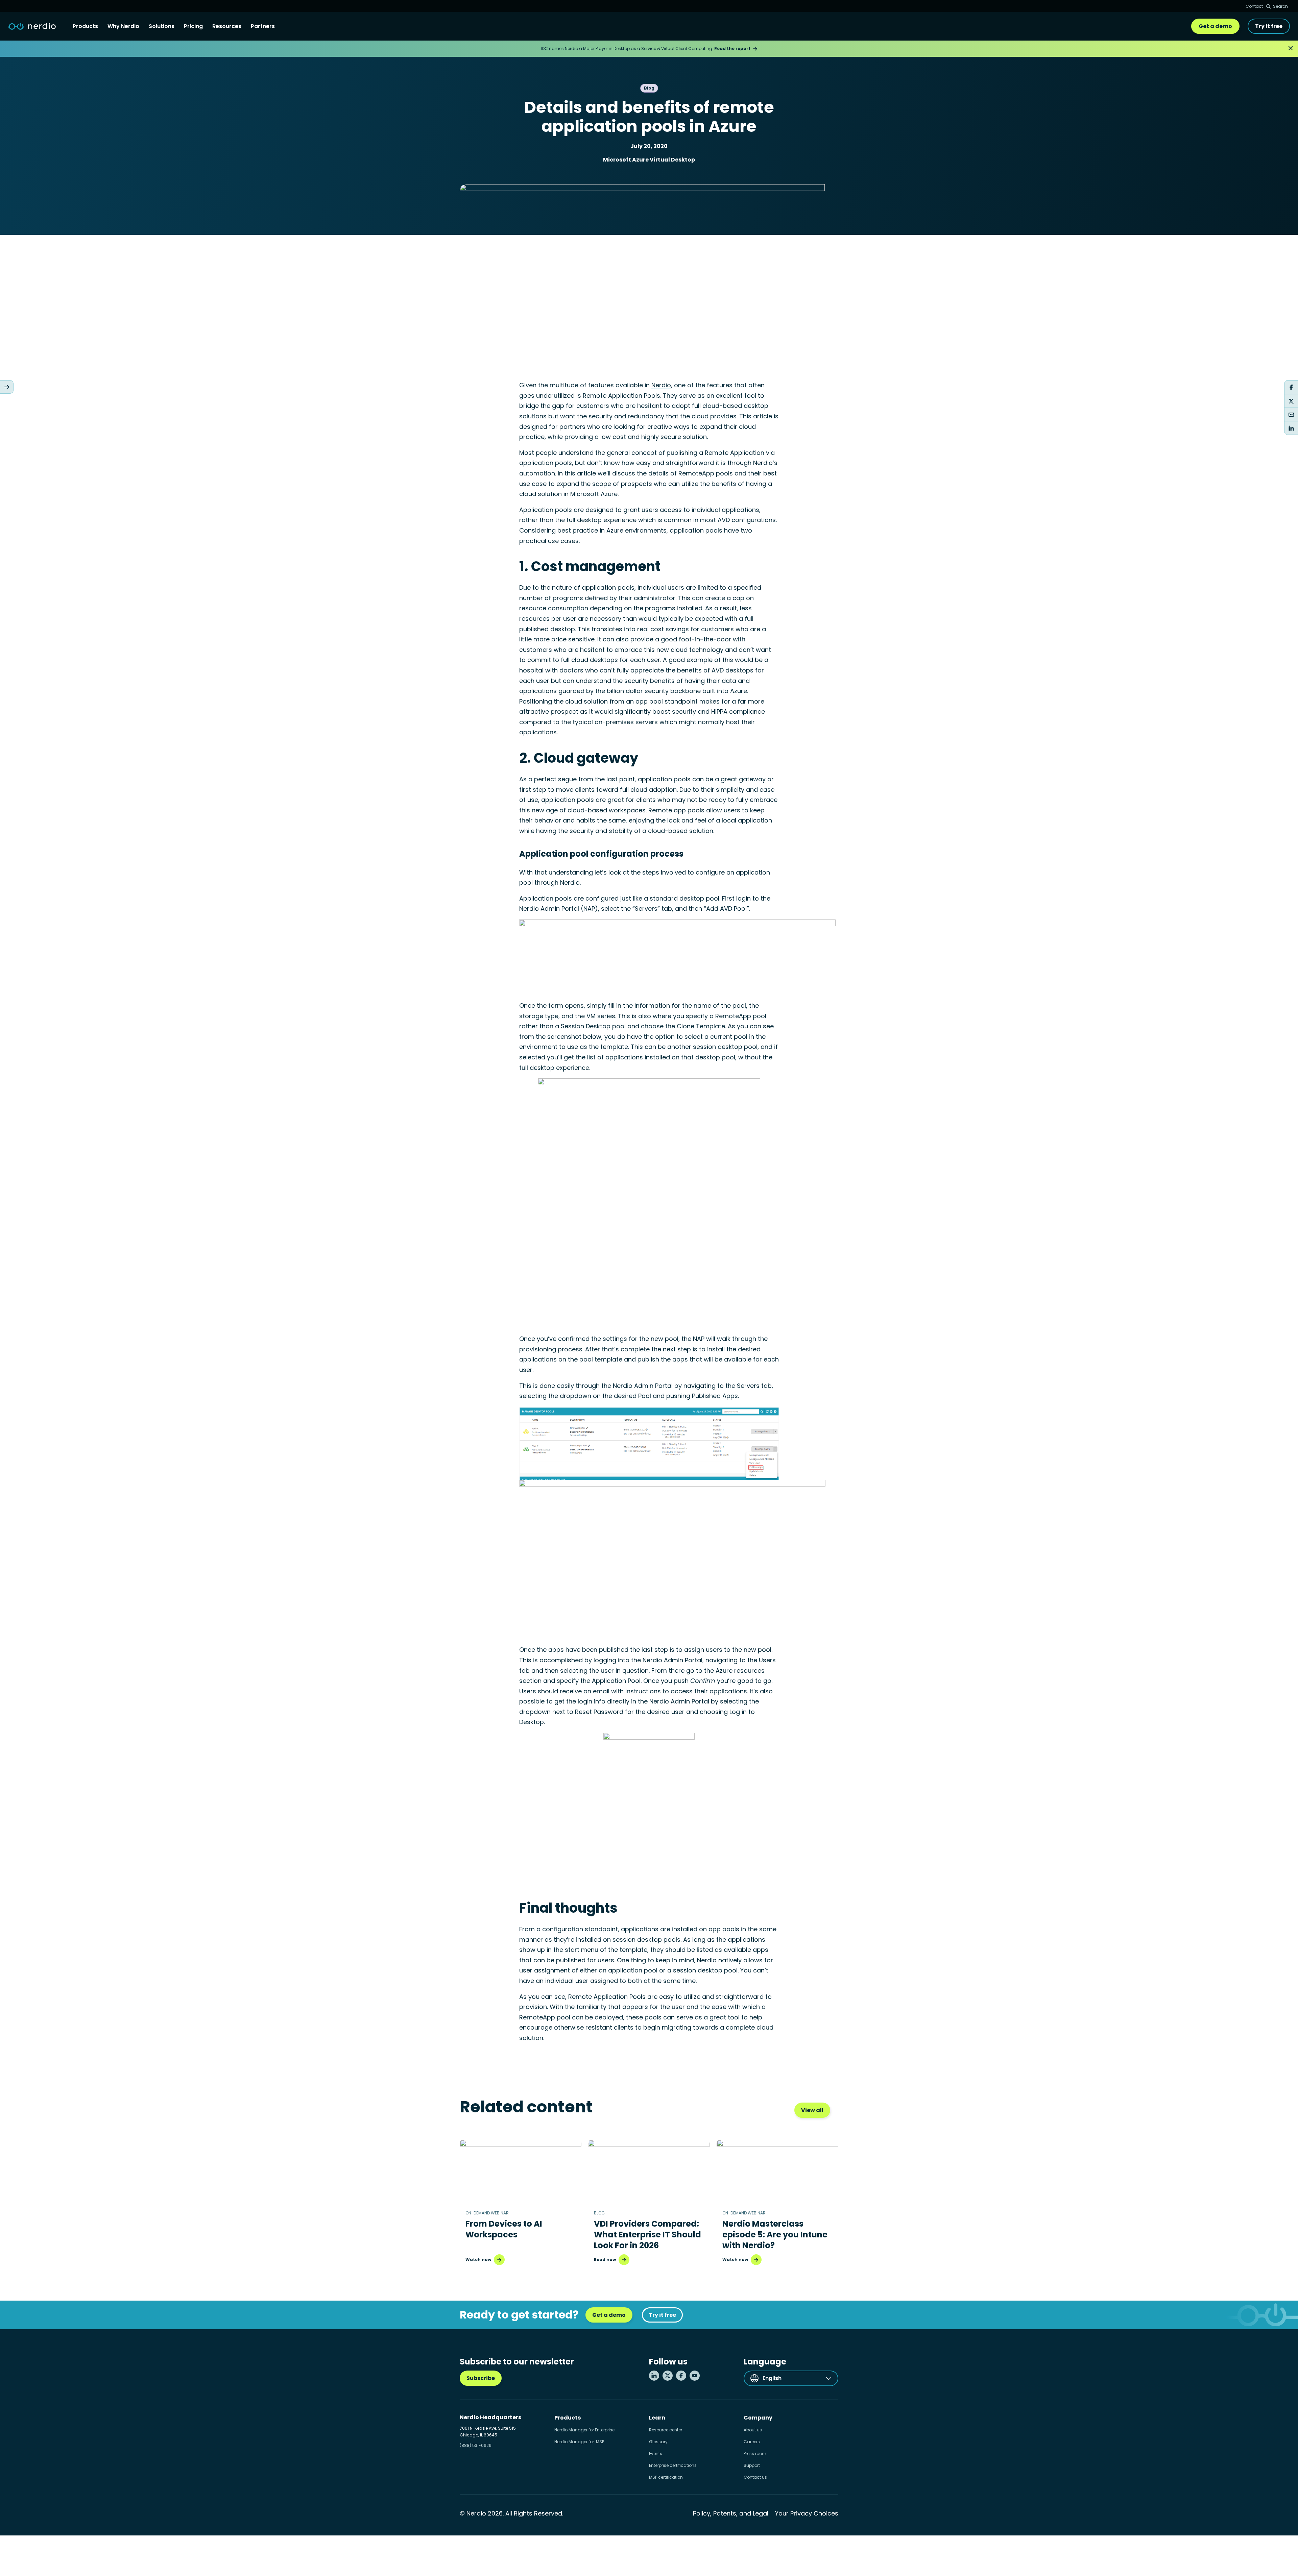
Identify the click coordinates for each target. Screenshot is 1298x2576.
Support (752, 2465)
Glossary (658, 2442)
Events (656, 2454)
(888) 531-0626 (476, 2445)
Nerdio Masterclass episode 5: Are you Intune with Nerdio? (775, 2235)
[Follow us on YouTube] (695, 2376)
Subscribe (481, 2378)
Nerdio (661, 385)
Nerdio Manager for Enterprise (584, 2430)
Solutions (162, 26)
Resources (227, 26)
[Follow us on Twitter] (668, 2376)
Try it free (1269, 26)
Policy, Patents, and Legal (731, 2513)
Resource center (666, 2430)
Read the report (732, 48)
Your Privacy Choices (807, 2513)
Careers (752, 2442)
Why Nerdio (123, 26)
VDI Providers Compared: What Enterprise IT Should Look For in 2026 (647, 2235)
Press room (755, 2454)
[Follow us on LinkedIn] (654, 2376)
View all (812, 2110)
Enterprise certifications (673, 2465)
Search (1280, 6)
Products (85, 26)
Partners (263, 26)
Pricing (193, 26)
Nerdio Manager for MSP (579, 2442)
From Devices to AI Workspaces (504, 2229)
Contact (1254, 6)
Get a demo (1215, 26)
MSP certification (666, 2477)
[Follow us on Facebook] (681, 2376)
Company (758, 2418)
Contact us (755, 2477)
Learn (657, 2418)
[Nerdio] (32, 26)
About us (753, 2430)
